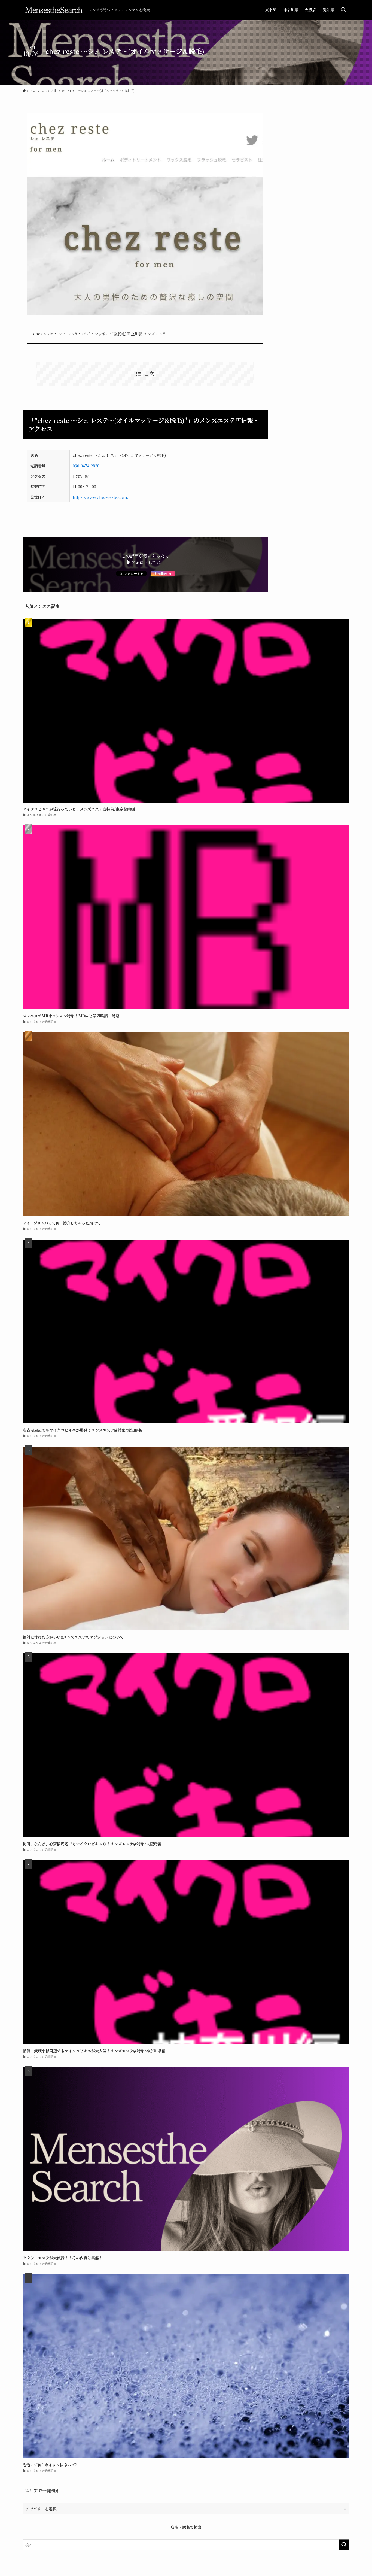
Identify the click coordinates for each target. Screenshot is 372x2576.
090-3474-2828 (86, 466)
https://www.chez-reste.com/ (101, 497)
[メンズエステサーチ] (53, 10)
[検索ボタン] (343, 10)
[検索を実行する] (344, 2545)
